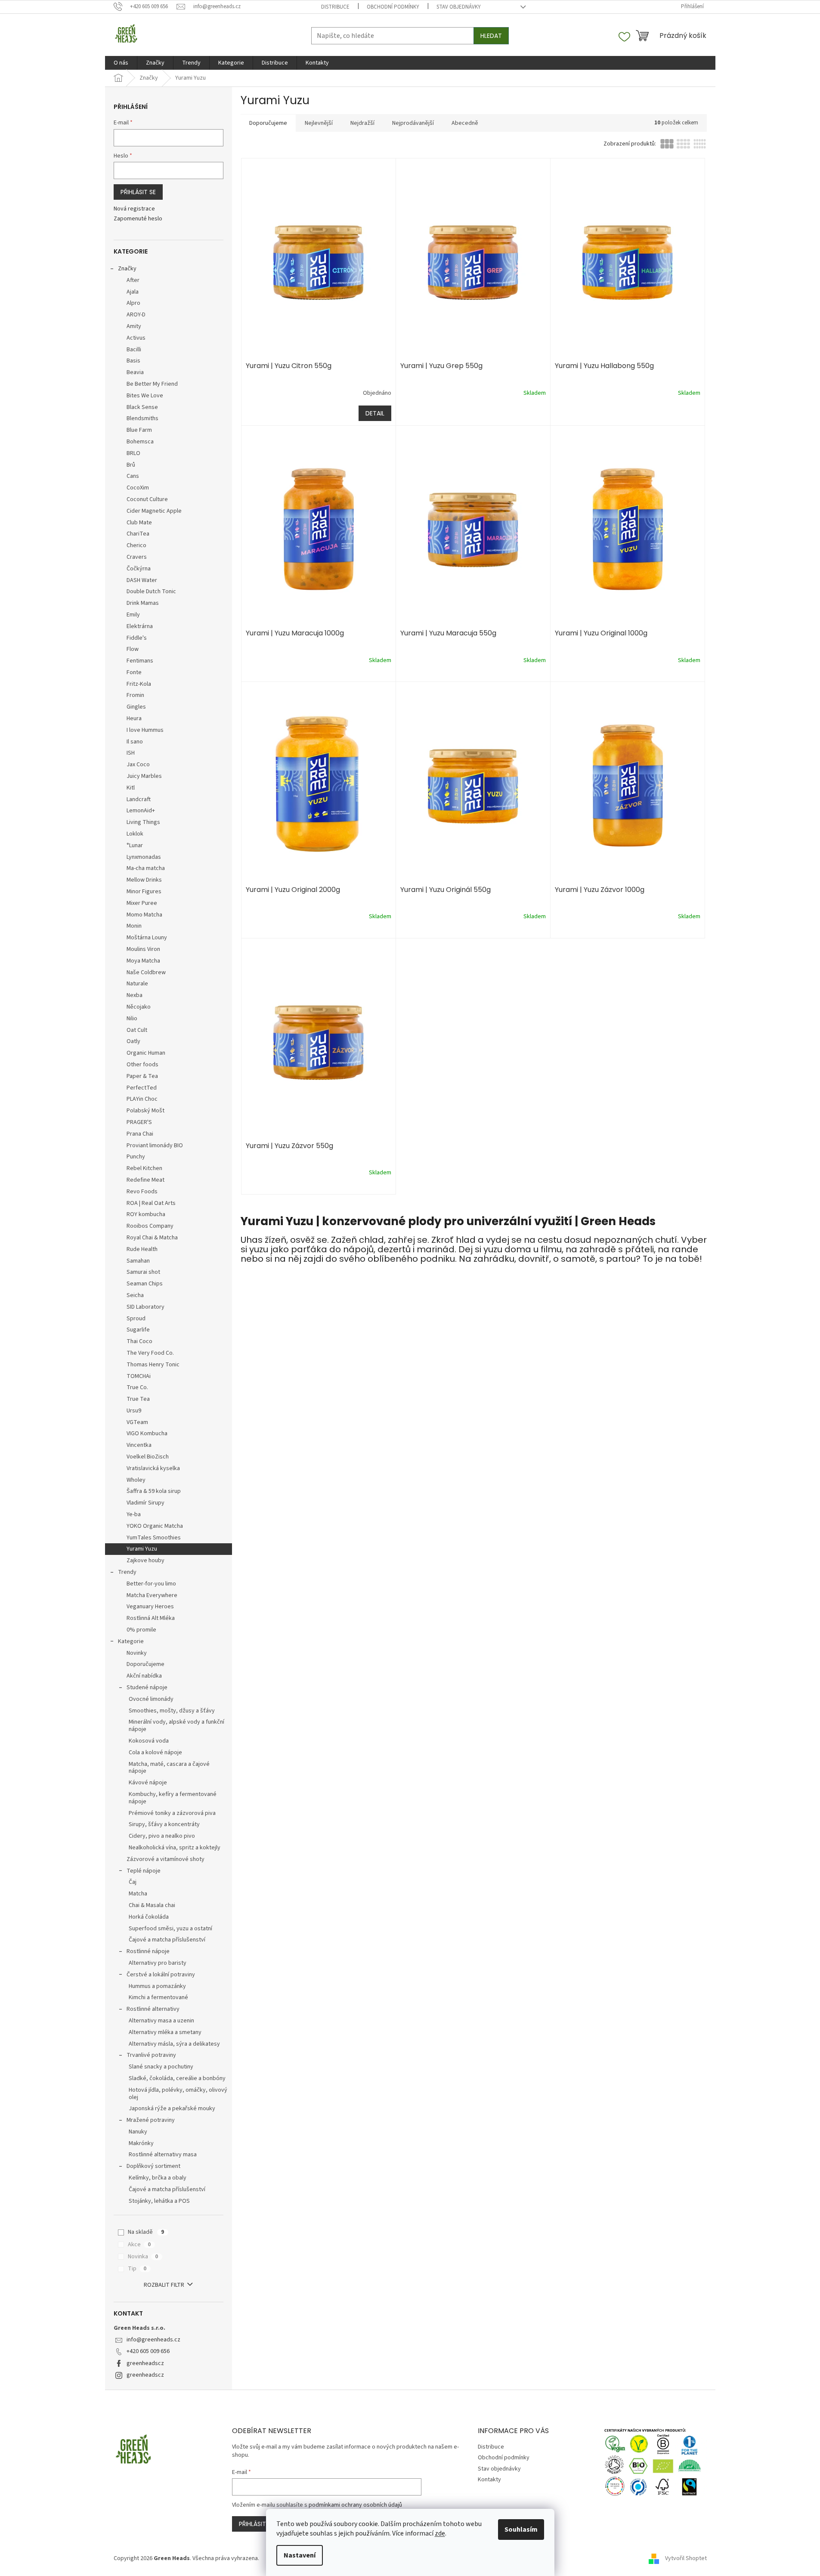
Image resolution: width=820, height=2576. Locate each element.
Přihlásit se (138, 192)
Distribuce (335, 7)
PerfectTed (142, 1088)
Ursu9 (134, 1411)
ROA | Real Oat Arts (151, 1203)
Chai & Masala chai (152, 1905)
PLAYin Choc (142, 1099)
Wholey (136, 1480)
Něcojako (139, 1007)
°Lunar (135, 845)
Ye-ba (134, 1514)
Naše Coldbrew (146, 972)
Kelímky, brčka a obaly (158, 2178)
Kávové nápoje (148, 1783)
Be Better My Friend (152, 384)
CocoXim (138, 488)
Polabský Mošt (145, 1111)
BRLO (133, 453)
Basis (133, 361)
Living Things (143, 822)
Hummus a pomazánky (157, 1986)
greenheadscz (145, 2363)
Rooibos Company (150, 1226)
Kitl (131, 788)
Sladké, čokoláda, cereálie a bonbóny (177, 2078)
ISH (131, 753)
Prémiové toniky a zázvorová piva (172, 1813)
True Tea (138, 1399)
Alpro (133, 303)
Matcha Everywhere (152, 1595)
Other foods (142, 1065)
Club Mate (139, 523)
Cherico (136, 545)
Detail (375, 413)
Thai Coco (139, 1341)
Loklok (135, 834)
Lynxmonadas (144, 857)
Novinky (137, 1653)
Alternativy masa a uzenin (161, 2021)
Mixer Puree (142, 903)
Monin (134, 926)
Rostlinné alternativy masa (163, 2155)
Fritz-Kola (139, 684)
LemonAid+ (141, 811)
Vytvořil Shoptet (686, 2558)
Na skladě (146, 2232)
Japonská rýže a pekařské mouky (172, 2108)
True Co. (137, 1387)
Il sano (135, 742)
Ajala (133, 292)
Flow (133, 649)
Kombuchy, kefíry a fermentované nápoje (173, 1798)
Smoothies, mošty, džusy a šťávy (172, 1711)
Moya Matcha (143, 961)
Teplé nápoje (144, 1871)
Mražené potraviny (151, 2120)
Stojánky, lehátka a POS (159, 2201)
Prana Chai (140, 1134)
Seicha (135, 1295)
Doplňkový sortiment (153, 2166)
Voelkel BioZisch (148, 1457)
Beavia (135, 372)
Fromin (135, 695)
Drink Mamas (143, 603)
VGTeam (137, 1422)
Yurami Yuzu (142, 1549)
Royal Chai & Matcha (152, 1238)
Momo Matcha (144, 915)
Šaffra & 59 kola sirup (154, 1491)
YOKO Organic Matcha (155, 1526)
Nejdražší (362, 123)
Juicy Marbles (144, 776)
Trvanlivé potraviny (151, 2055)
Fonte (134, 672)
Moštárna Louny (147, 938)
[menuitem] (121, 63)
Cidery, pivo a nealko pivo (162, 1836)
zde (440, 2533)
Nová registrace (134, 209)
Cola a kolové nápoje (155, 1752)
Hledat (491, 36)
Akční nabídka (144, 1676)
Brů (131, 465)
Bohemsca (140, 442)
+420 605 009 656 (148, 2351)
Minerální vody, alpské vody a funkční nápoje (176, 1726)
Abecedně (465, 123)
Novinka (143, 2257)
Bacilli (134, 350)
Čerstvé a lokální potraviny (161, 1975)
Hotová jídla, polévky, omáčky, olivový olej (178, 2094)
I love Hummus (145, 730)
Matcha (138, 1894)
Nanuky (138, 2132)
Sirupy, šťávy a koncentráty (164, 1824)
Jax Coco (138, 765)
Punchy (136, 1157)
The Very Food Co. (150, 1353)
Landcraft (139, 799)
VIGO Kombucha (147, 1434)
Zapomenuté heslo (138, 219)
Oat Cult (137, 1030)
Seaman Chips (145, 1284)
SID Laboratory (145, 1307)
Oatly (133, 1041)
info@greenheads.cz (153, 2340)
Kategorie (131, 1641)
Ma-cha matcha (146, 868)
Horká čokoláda (149, 1917)
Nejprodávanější (413, 123)
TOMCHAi (139, 1376)
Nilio (132, 1019)
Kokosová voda (149, 1741)
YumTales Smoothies (154, 1538)
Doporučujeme (145, 1664)
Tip (137, 2269)
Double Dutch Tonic (151, 591)
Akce (139, 2245)
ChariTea (138, 534)
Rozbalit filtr (164, 2285)
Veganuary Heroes (150, 1607)
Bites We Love (145, 396)
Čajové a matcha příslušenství (167, 1940)
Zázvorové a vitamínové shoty (166, 1859)
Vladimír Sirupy (145, 1503)
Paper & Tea (142, 1076)
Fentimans (140, 661)
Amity (134, 326)
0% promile (141, 1630)
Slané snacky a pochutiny (161, 2067)
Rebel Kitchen (144, 1168)
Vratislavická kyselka (153, 1468)
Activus (136, 338)
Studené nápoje (147, 1687)
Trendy (127, 1572)
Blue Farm (139, 430)
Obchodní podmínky (393, 7)
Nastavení (300, 2555)
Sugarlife (138, 1330)
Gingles (136, 707)
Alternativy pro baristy (158, 1963)
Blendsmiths (142, 418)
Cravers (137, 557)
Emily (133, 615)
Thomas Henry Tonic (153, 1365)
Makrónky (141, 2143)
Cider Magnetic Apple (154, 511)
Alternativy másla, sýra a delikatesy (174, 2044)
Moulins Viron (143, 949)
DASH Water (142, 580)
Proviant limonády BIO (155, 1146)
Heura (134, 718)
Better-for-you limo (151, 1584)
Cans (133, 476)
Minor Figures (144, 892)
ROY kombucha (146, 1214)
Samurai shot (143, 1272)
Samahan (138, 1261)
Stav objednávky (459, 7)
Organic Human (146, 1053)
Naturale (137, 984)
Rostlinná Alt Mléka (151, 1618)
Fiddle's (137, 638)
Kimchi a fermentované (158, 1997)
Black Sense (142, 407)
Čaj (133, 1882)
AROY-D (136, 315)
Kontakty (489, 2480)
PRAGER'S (139, 1122)
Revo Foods (142, 1192)
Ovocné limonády (151, 1699)
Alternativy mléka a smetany (165, 2032)
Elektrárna (140, 626)
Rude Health (142, 1249)
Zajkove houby (145, 1560)
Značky (127, 269)
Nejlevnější (319, 123)
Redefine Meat (145, 1180)
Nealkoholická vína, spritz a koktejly (175, 1848)
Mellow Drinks (144, 880)
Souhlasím (521, 2530)
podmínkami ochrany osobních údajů (355, 2505)
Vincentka (139, 1445)
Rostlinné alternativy (153, 2009)
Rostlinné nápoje (148, 1951)
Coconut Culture (147, 499)
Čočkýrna (139, 569)
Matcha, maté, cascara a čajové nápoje (169, 1768)
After (133, 280)
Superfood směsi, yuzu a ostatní (170, 1929)
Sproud (136, 1319)
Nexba (135, 995)
